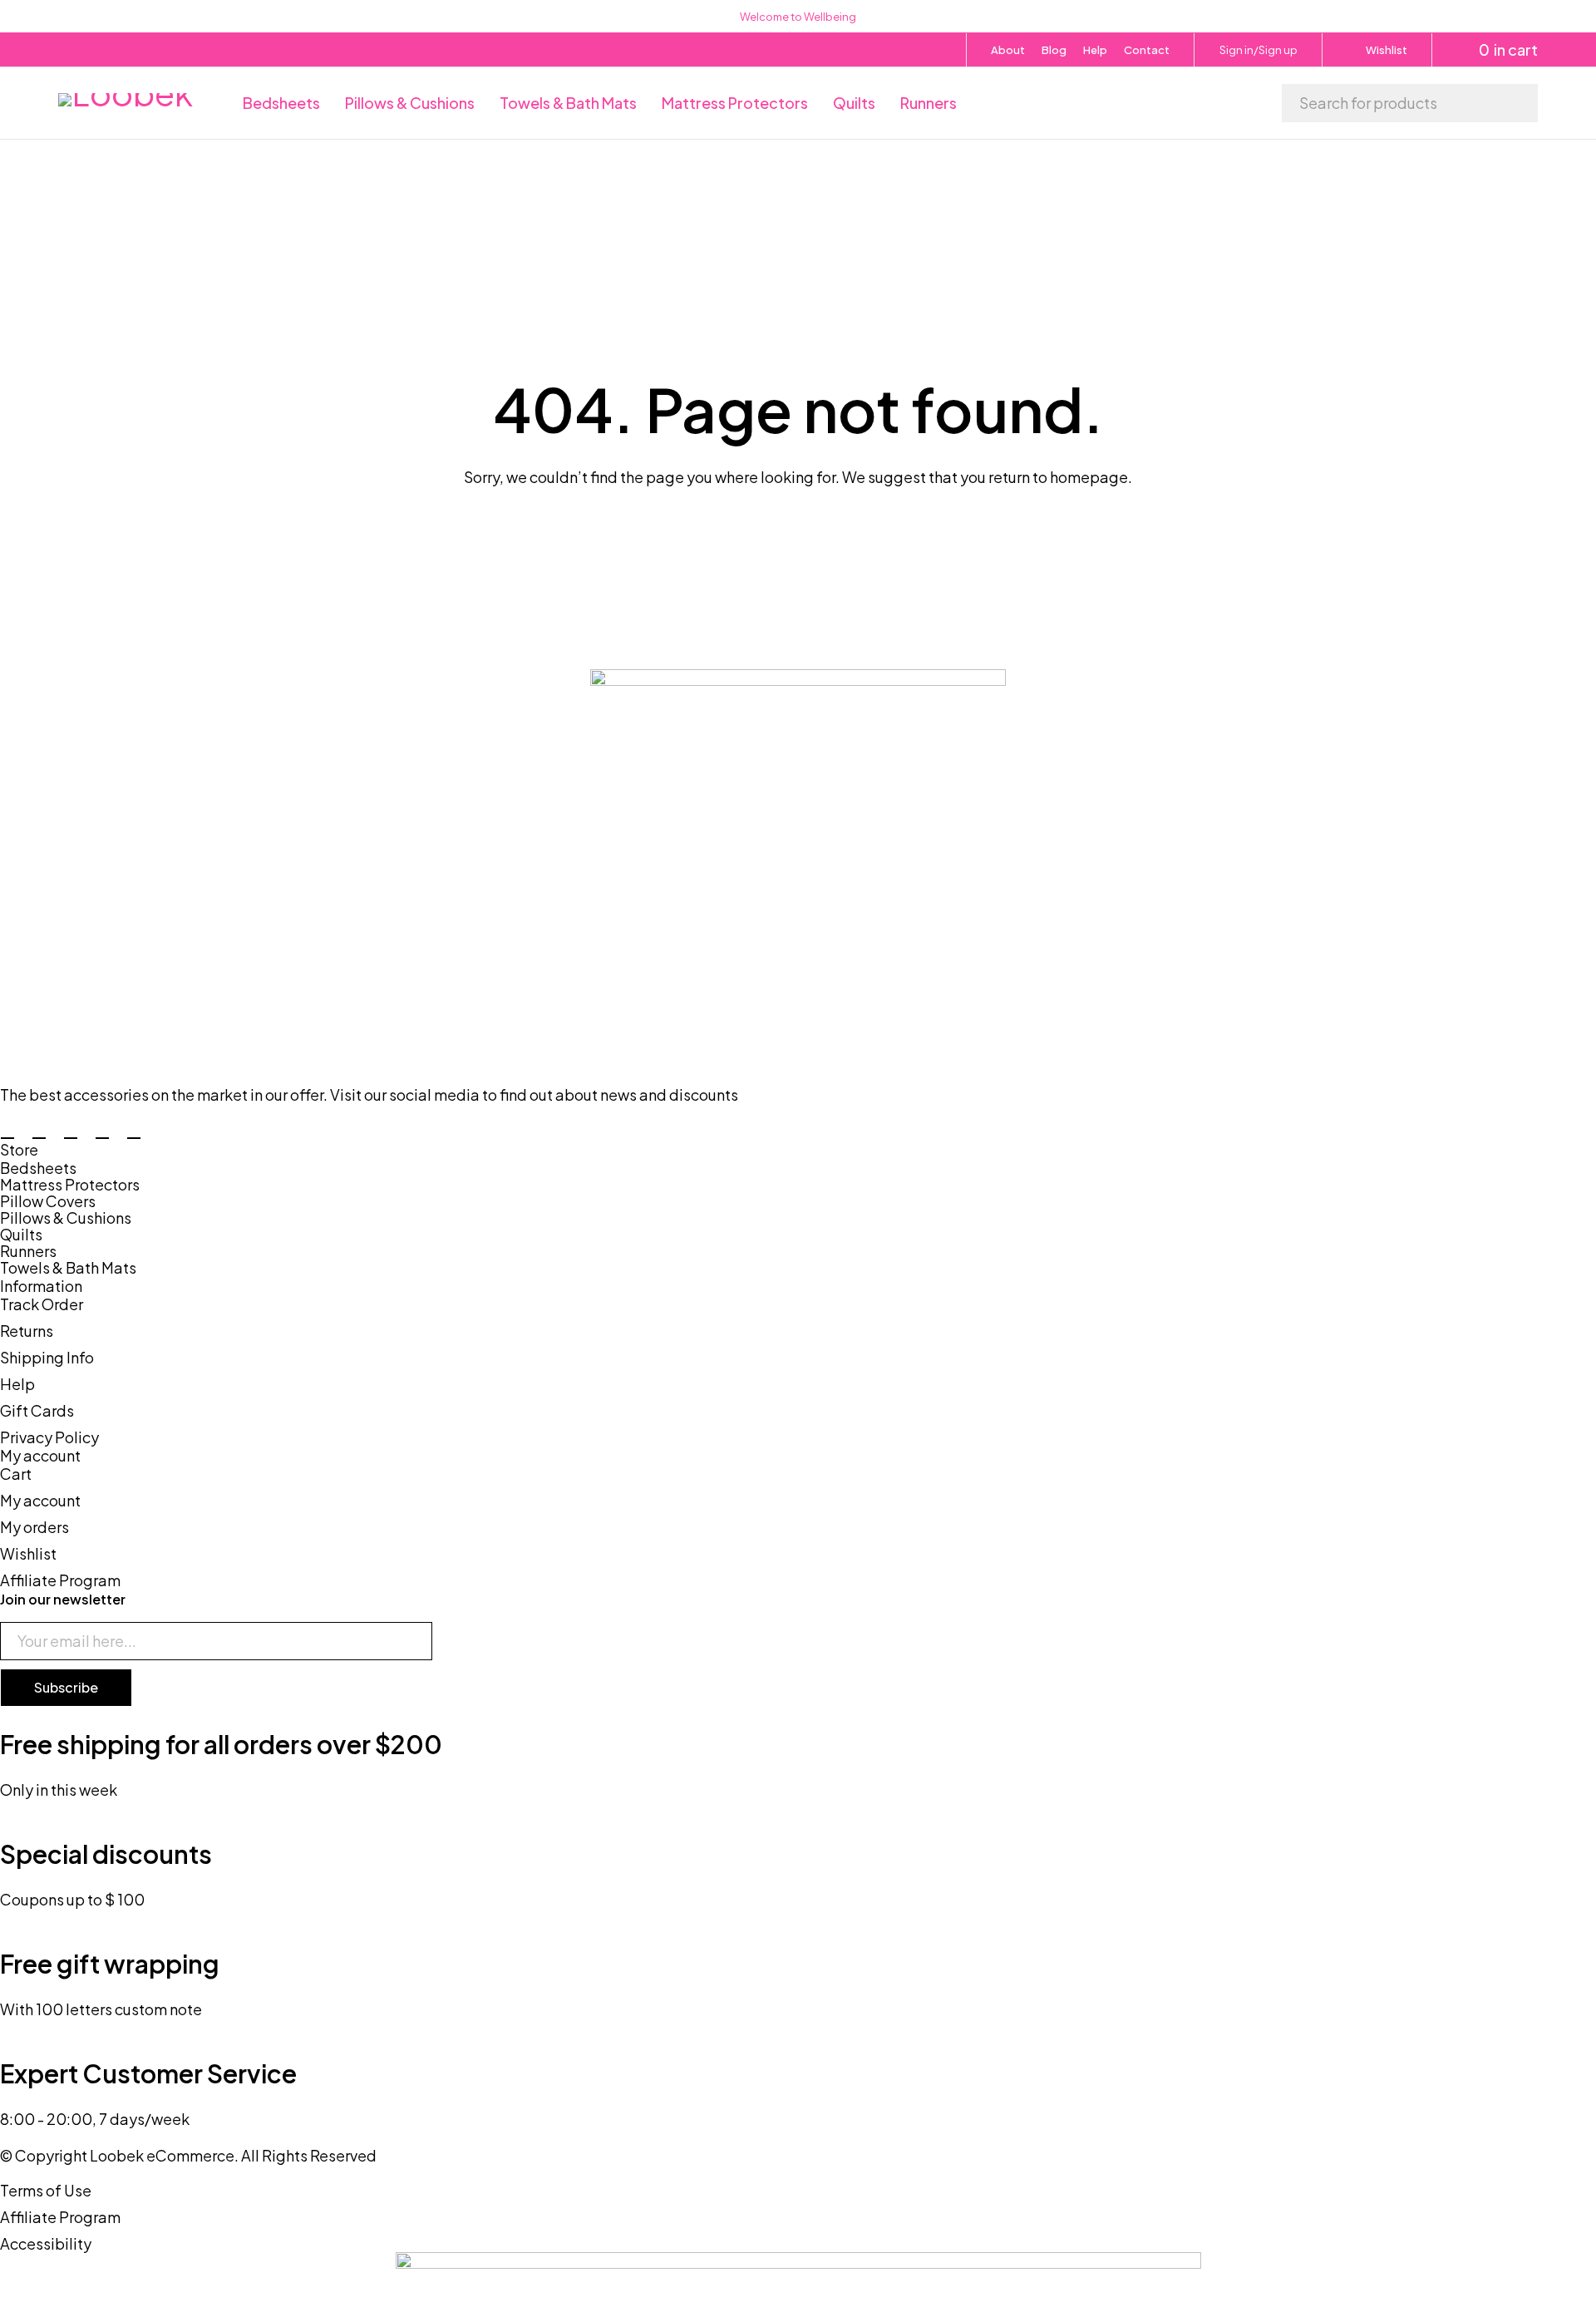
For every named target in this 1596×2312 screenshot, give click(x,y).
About (1008, 50)
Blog (1054, 50)
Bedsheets (38, 1168)
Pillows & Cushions (66, 1218)
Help (1095, 50)
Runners (28, 1251)
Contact (1147, 50)
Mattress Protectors (70, 1185)
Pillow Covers (48, 1201)
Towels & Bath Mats (68, 1268)
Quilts (21, 1235)
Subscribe (66, 1687)
